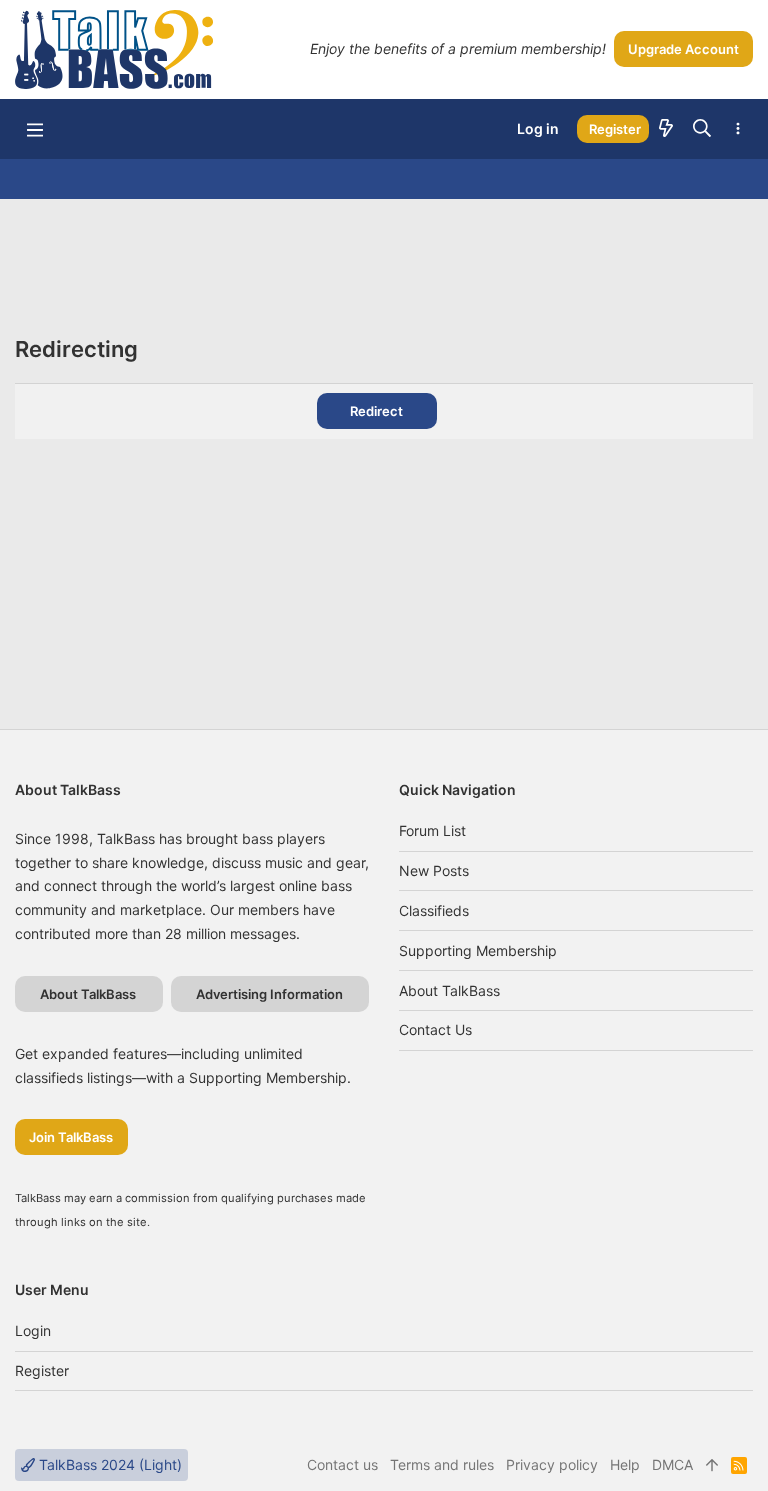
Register (42, 1370)
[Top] (712, 1465)
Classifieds (434, 910)
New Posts (434, 870)
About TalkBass (449, 990)
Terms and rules (442, 1464)
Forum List (432, 830)
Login (33, 1330)
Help (625, 1464)
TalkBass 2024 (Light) (108, 1464)
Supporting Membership (478, 950)
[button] (35, 129)
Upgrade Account (683, 49)
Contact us (435, 1029)
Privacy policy (552, 1464)
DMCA (672, 1464)
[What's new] (666, 129)
